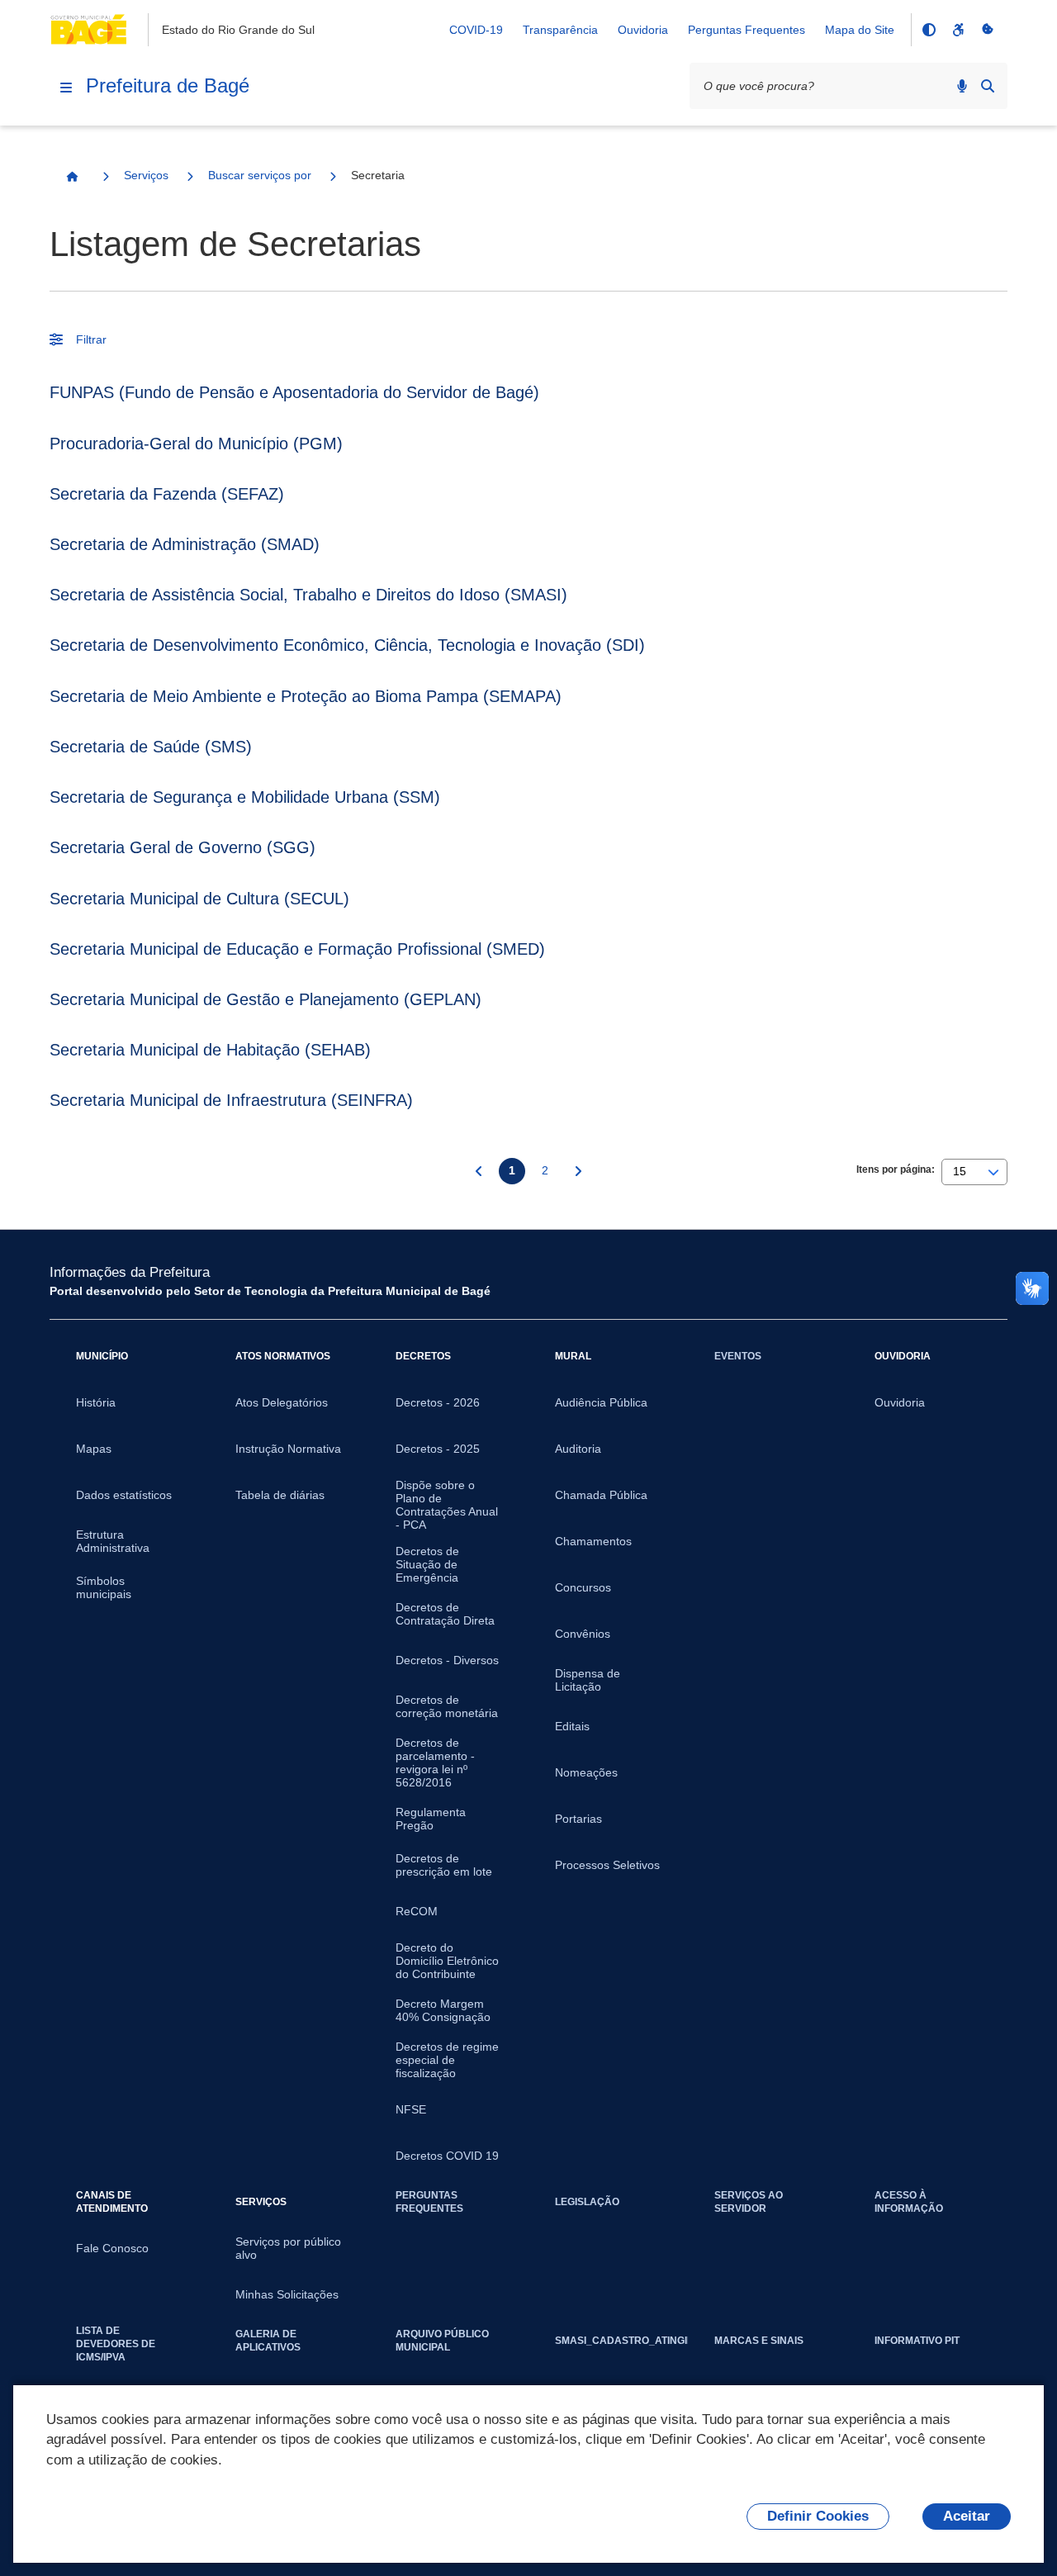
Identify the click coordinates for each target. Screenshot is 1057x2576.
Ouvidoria (643, 30)
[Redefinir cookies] (988, 30)
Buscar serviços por (260, 175)
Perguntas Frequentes (747, 30)
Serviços (146, 175)
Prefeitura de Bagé (168, 85)
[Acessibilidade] (958, 30)
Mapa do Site (860, 30)
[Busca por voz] (962, 86)
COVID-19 (476, 30)
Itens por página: (896, 1169)
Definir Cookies (818, 2516)
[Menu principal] (66, 88)
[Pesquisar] (988, 86)
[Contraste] (928, 30)
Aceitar (967, 2516)
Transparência (560, 30)
